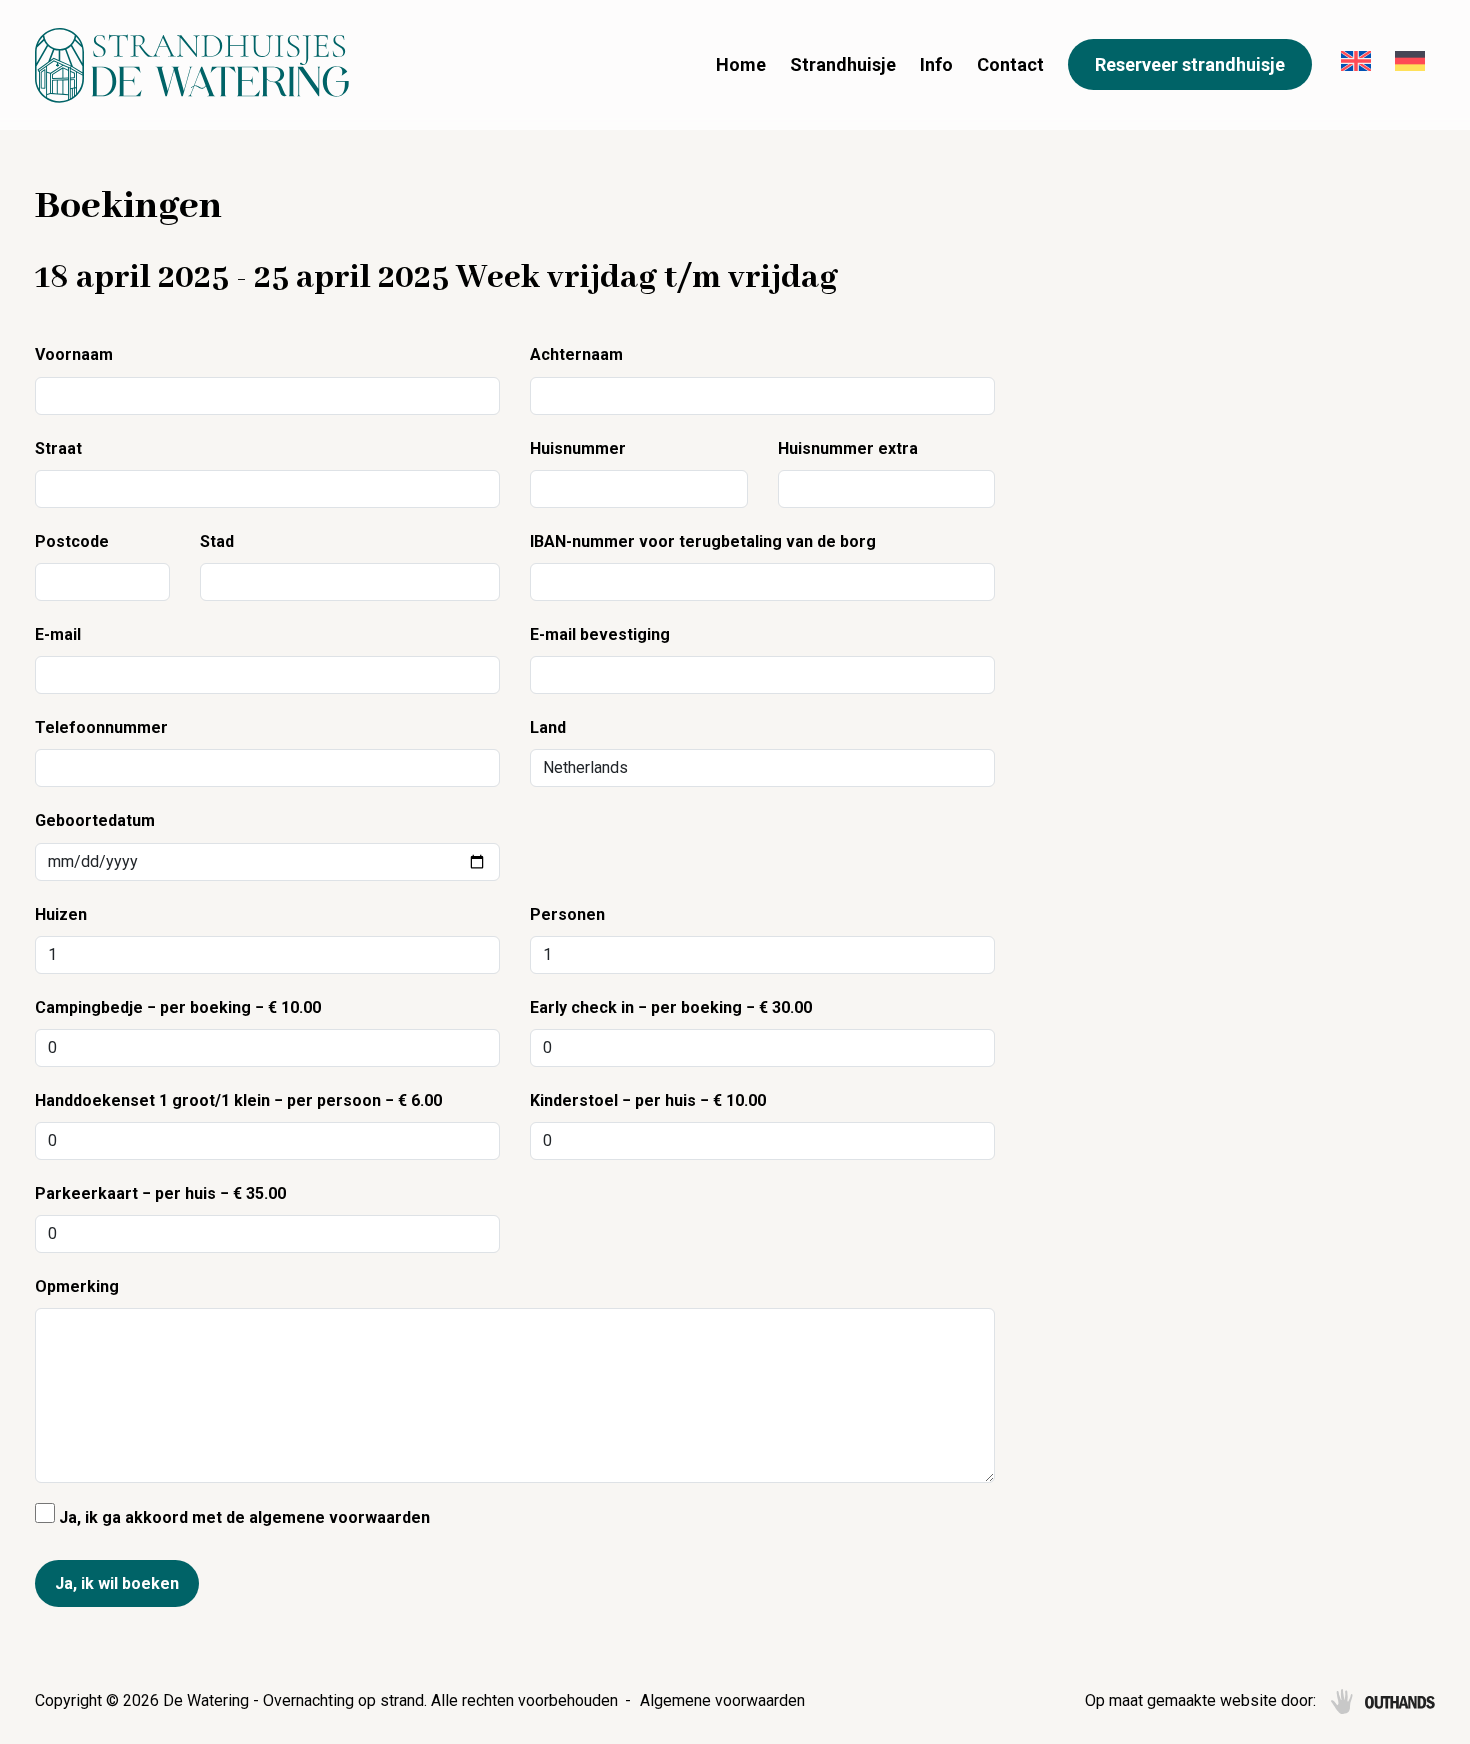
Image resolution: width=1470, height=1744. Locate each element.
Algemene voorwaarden (722, 1700)
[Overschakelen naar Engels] (1356, 65)
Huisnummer (578, 448)
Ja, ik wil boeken (117, 1583)
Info (936, 64)
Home (741, 64)
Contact (1010, 64)
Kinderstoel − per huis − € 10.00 (648, 1100)
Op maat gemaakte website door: (1200, 1700)
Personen (567, 914)
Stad (217, 541)
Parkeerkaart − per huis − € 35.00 (160, 1193)
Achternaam (576, 354)
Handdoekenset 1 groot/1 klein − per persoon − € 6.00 (238, 1100)
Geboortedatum (95, 820)
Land (548, 727)
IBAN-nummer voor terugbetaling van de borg (703, 541)
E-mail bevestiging (600, 634)
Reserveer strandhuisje (1190, 64)
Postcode (72, 541)
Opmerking (77, 1286)
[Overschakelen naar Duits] (1410, 65)
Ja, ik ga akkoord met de (242, 1517)
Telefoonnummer (101, 727)
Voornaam (74, 354)
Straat (58, 448)
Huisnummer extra (848, 448)
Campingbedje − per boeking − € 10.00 (178, 1007)
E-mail (58, 634)
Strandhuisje (843, 64)
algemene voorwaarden (339, 1517)
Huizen (61, 914)
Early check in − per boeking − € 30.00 (671, 1007)
